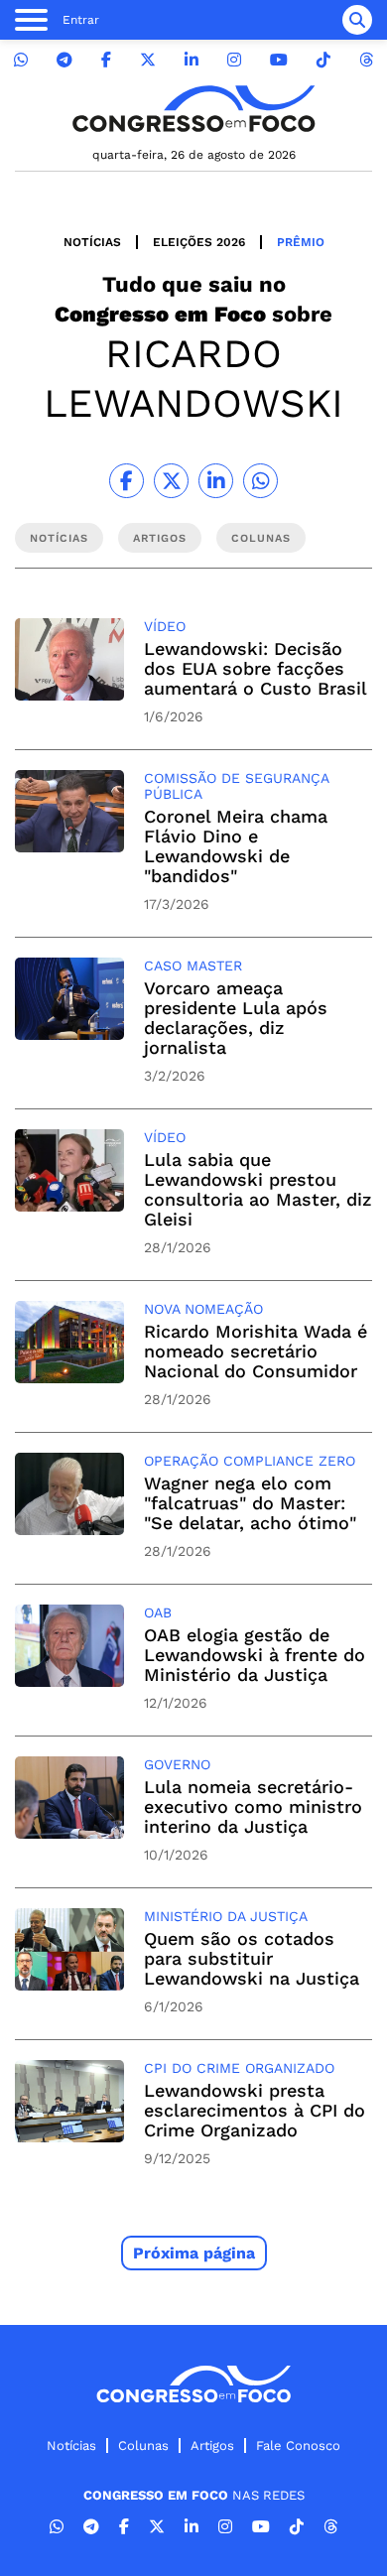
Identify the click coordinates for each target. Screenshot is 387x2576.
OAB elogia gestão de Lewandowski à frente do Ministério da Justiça (255, 1655)
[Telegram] (64, 60)
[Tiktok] (323, 60)
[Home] (193, 109)
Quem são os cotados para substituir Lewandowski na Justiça (252, 1958)
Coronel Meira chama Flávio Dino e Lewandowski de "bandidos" (236, 846)
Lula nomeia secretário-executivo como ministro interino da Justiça (253, 1806)
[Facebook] (106, 60)
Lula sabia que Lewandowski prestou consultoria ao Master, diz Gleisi (258, 1189)
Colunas (143, 2446)
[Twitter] (148, 60)
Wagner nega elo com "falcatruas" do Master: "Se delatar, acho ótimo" (250, 1503)
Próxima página (194, 2253)
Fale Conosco (298, 2446)
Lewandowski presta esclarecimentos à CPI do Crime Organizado (255, 2110)
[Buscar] (357, 20)
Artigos (212, 2446)
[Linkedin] (192, 60)
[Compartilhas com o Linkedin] (216, 481)
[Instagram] (234, 60)
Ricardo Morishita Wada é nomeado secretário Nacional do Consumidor (256, 1351)
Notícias (92, 242)
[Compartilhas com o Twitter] (171, 481)
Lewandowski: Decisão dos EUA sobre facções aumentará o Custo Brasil (256, 668)
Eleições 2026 (199, 242)
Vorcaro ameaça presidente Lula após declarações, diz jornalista (236, 1018)
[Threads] (366, 60)
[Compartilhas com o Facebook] (127, 481)
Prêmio (301, 242)
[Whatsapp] (21, 60)
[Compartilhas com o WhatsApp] (260, 481)
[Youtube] (279, 60)
